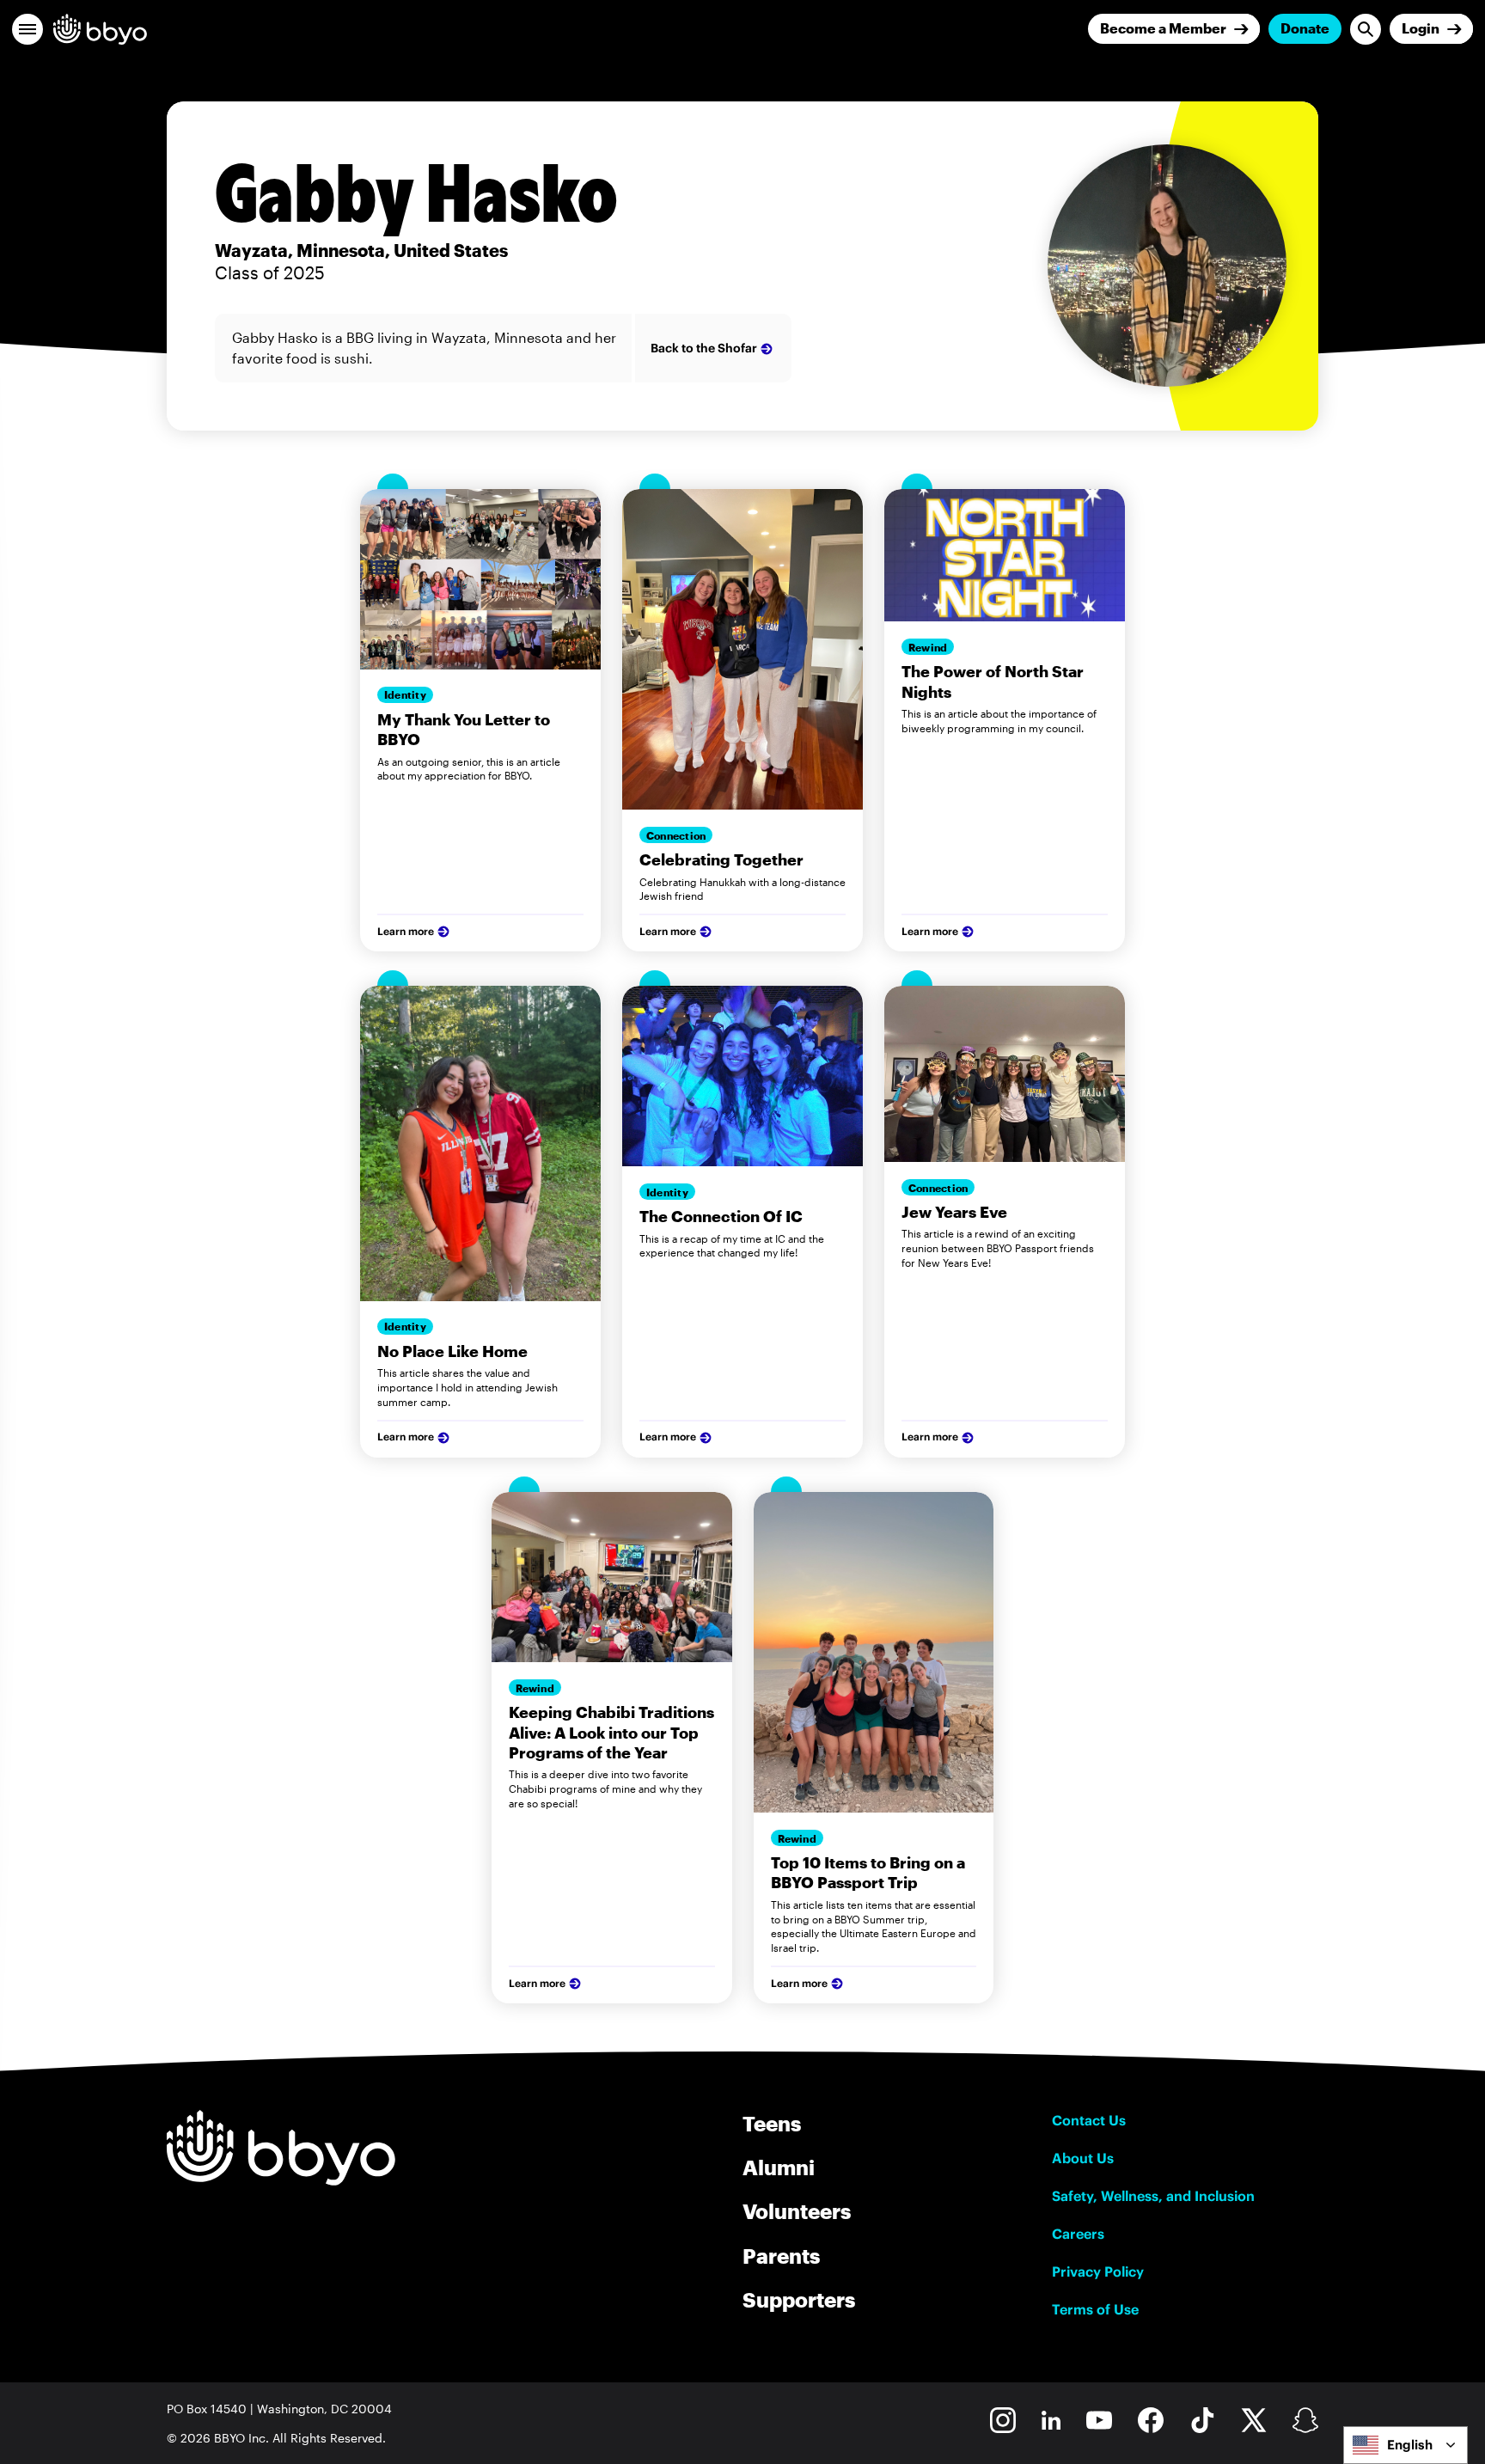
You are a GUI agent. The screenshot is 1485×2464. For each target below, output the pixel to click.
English (1410, 2445)
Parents (781, 2256)
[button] (27, 29)
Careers (1078, 2234)
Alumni (779, 2167)
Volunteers (797, 2211)
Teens (772, 2123)
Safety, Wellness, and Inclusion (1153, 2196)
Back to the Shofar (704, 348)
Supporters (799, 2299)
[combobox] (1406, 2445)
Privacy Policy (1098, 2271)
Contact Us (1089, 2120)
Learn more (406, 931)
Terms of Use (1095, 2309)
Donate (1305, 28)
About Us (1083, 2158)
